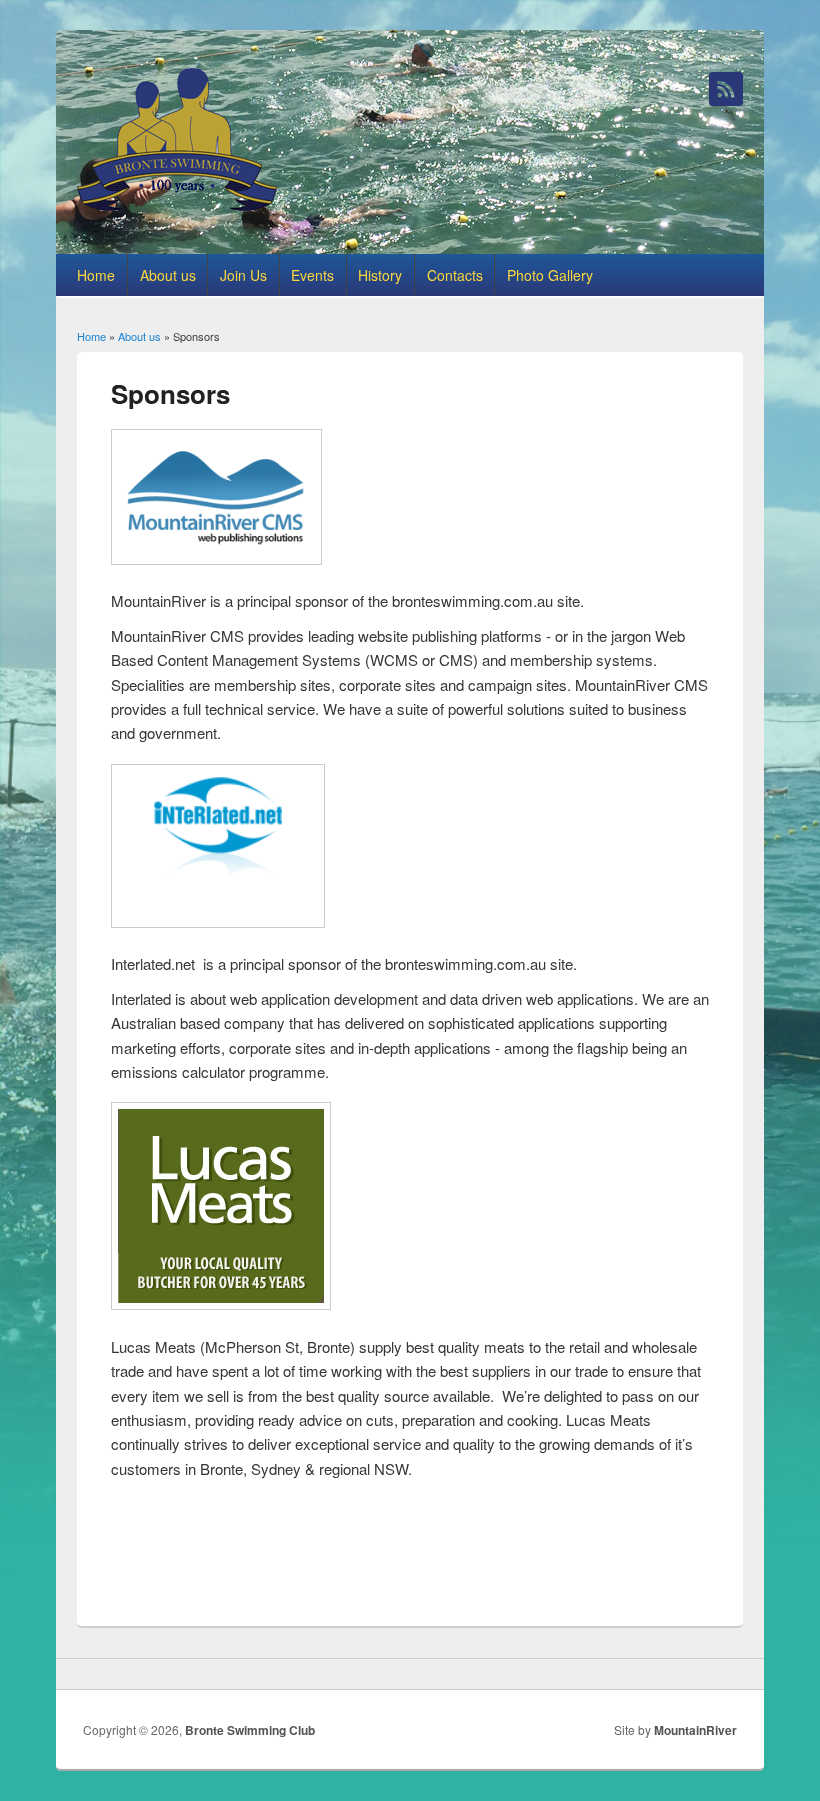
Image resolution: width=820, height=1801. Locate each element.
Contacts (455, 275)
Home (96, 275)
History (380, 275)
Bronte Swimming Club (250, 1730)
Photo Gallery (550, 275)
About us (168, 275)
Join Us (243, 275)
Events (312, 275)
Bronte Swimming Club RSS (726, 89)
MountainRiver (695, 1730)
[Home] (177, 204)
